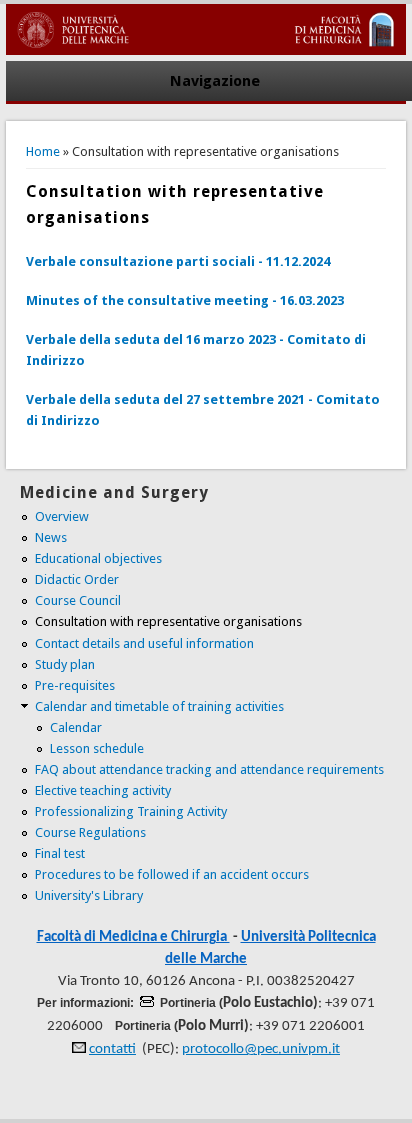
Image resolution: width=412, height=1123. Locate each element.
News (51, 537)
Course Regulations (90, 832)
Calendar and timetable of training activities (159, 706)
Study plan (65, 664)
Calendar (76, 727)
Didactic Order (77, 579)
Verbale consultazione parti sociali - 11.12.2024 (178, 261)
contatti (112, 1049)
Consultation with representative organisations (168, 621)
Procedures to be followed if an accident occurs (172, 874)
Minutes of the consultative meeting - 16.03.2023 (185, 300)
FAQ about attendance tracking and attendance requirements (209, 769)
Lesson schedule (97, 748)
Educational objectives (98, 558)
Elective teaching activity (103, 790)
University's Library (89, 895)
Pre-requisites (75, 685)
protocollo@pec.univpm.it (261, 1049)
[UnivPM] (206, 50)
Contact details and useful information (144, 643)
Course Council (78, 600)
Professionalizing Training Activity (131, 811)
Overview (62, 516)
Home (43, 151)
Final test (60, 853)
